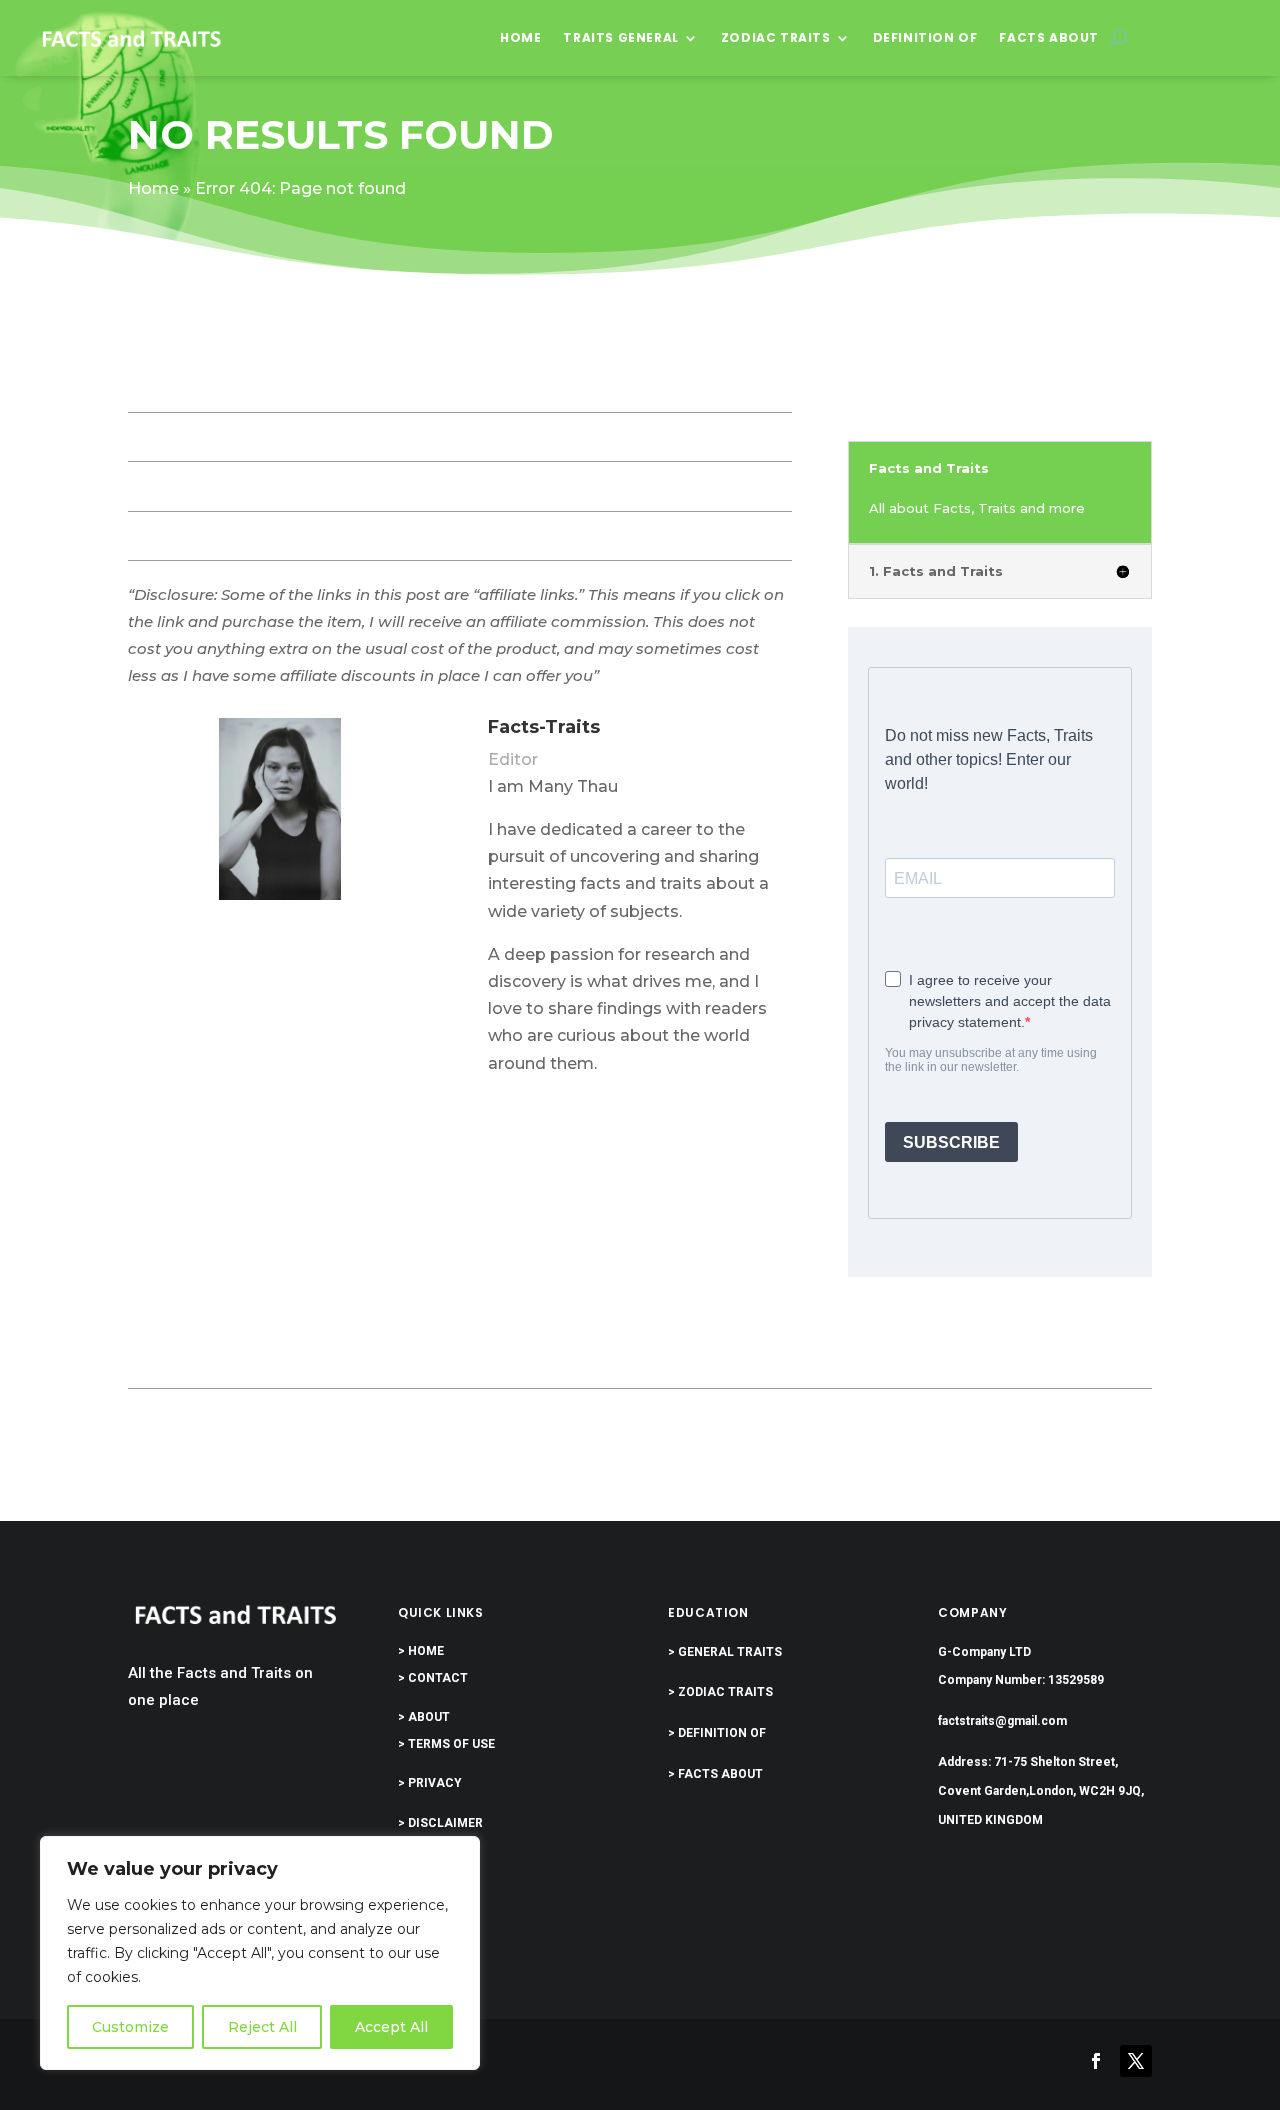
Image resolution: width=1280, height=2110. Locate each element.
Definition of (925, 37)
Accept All (391, 2027)
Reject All (262, 2027)
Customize (130, 2027)
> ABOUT (424, 1717)
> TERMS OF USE (446, 1744)
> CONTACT (433, 1678)
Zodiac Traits (776, 37)
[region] (260, 1953)
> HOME (421, 1651)
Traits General (620, 37)
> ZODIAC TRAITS (720, 1692)
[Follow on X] (1136, 2061)
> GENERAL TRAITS (725, 1652)
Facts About (1049, 37)
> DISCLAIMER (440, 1823)
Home (520, 37)
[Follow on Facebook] (1096, 2061)
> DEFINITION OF (717, 1733)
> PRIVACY (430, 1783)
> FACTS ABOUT (715, 1774)
